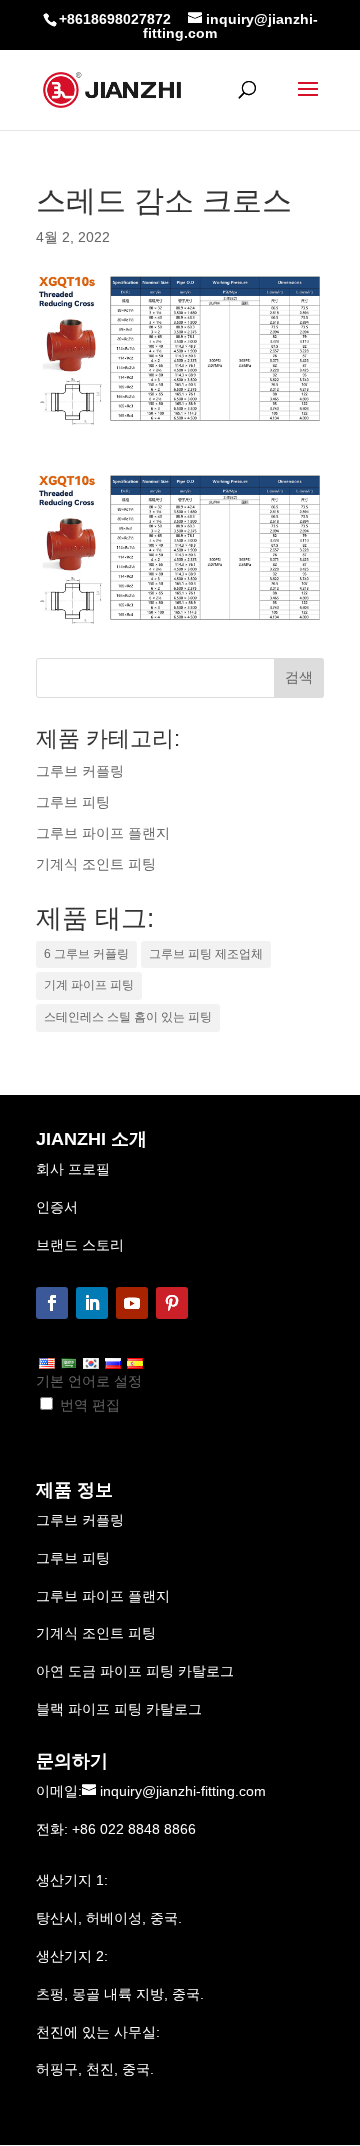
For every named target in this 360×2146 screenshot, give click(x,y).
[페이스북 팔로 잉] (52, 1303)
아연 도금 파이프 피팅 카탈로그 (135, 1671)
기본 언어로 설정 (89, 1381)
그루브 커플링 (80, 1520)
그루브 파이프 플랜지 (103, 1596)
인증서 (57, 1207)
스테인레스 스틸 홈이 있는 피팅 (128, 1017)
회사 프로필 (73, 1169)
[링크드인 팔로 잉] (92, 1303)
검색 (299, 677)
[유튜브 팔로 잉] (132, 1303)
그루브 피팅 (73, 1558)
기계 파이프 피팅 (89, 985)
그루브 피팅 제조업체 (206, 954)
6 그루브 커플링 (86, 954)
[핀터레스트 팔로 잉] (172, 1303)
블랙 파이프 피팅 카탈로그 (119, 1709)
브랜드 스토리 (80, 1245)
